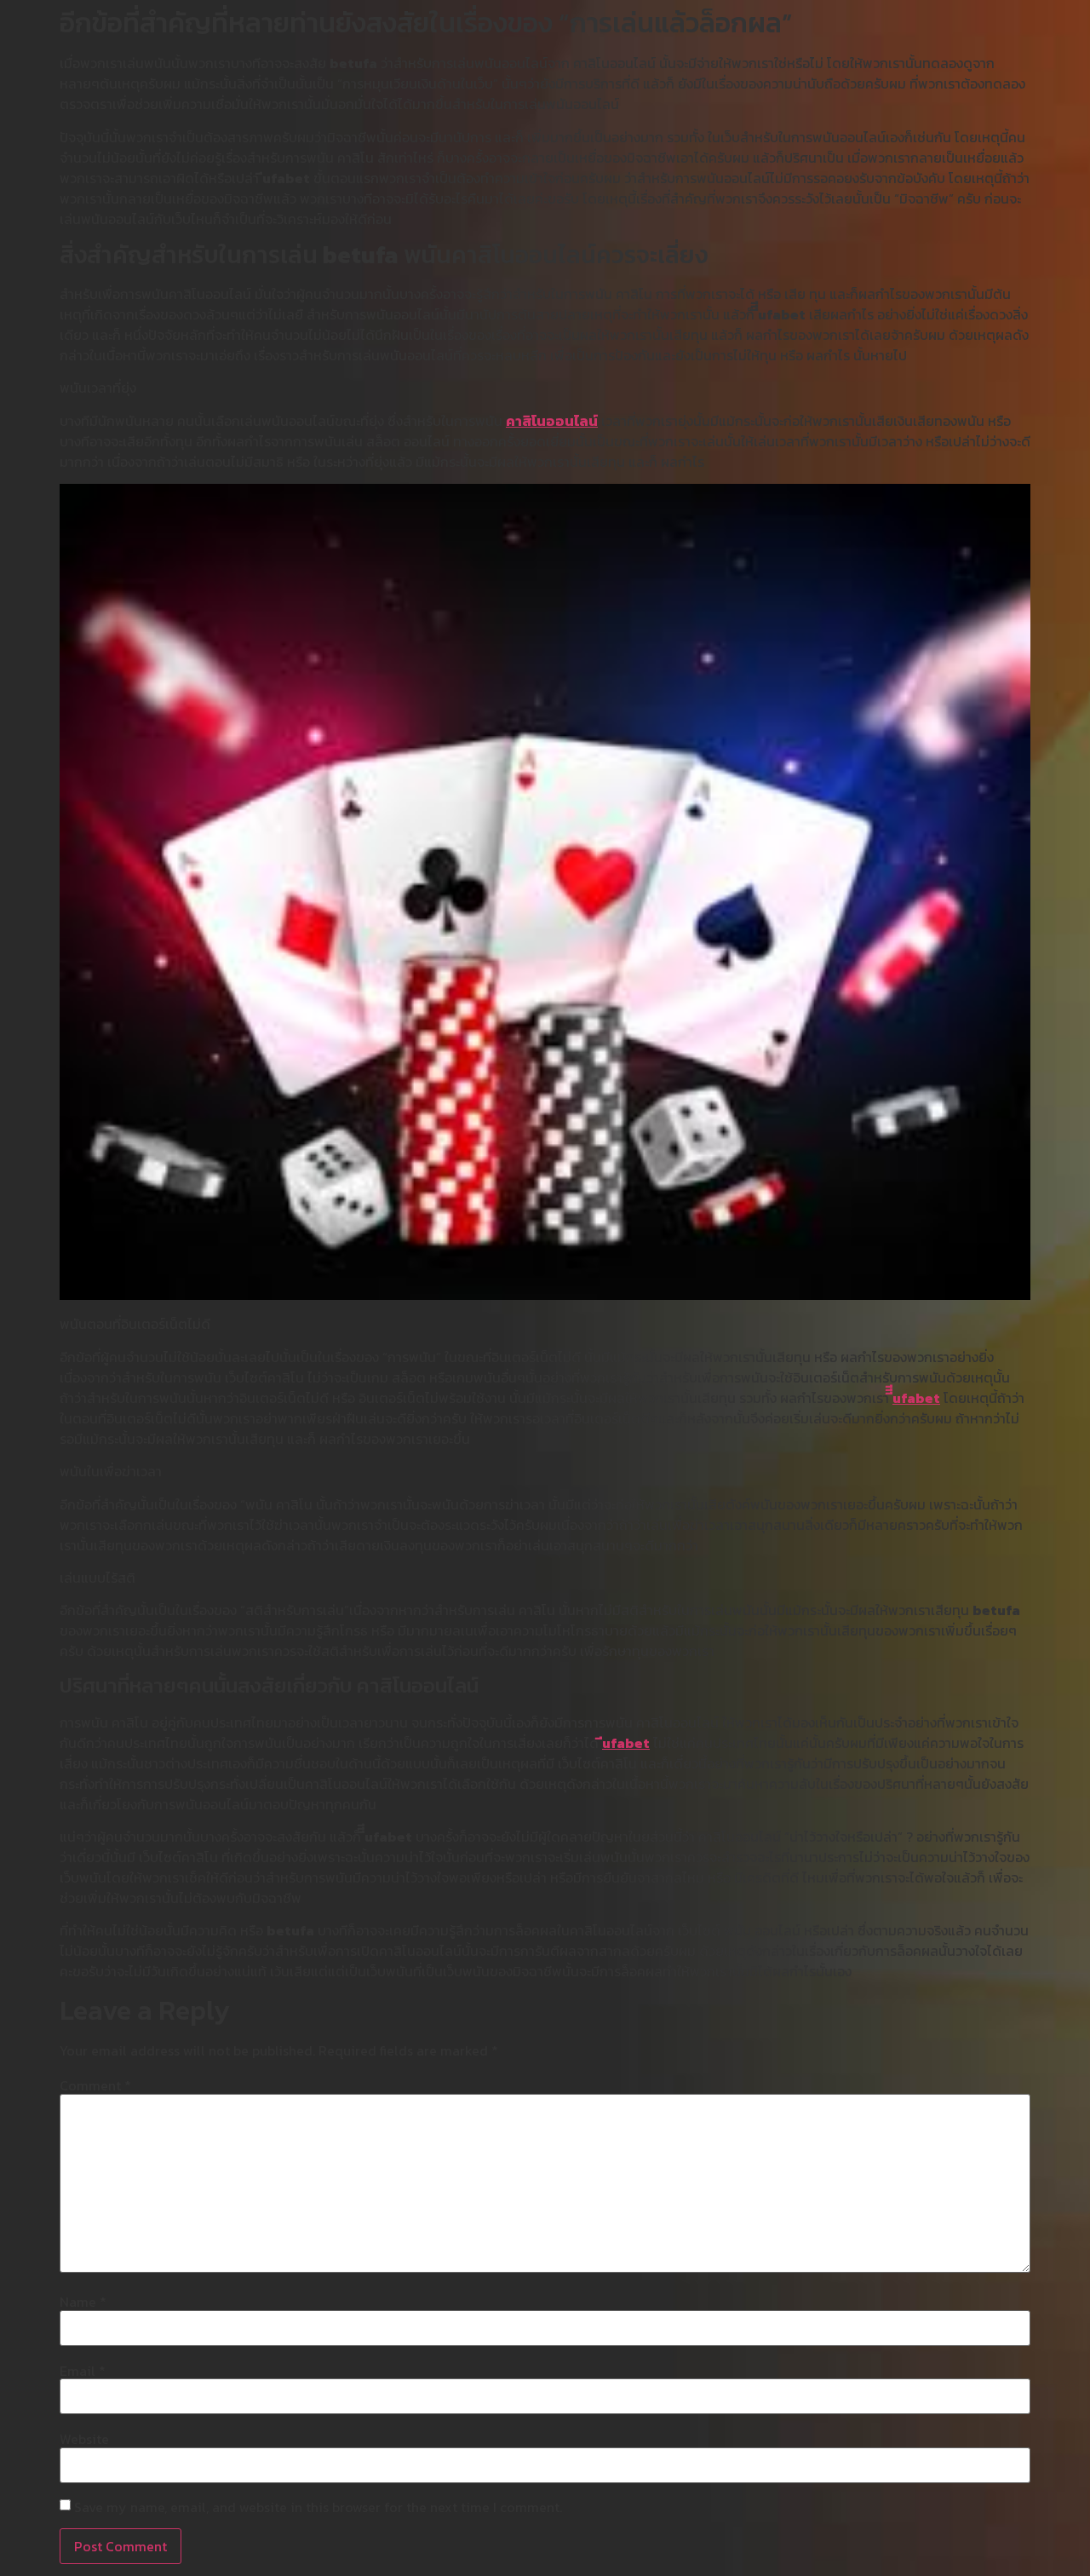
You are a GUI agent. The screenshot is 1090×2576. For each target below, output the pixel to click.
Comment (95, 2085)
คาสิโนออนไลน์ (552, 421)
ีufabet (626, 1743)
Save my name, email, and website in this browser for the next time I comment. (318, 2507)
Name (83, 2302)
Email (83, 2371)
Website (84, 2439)
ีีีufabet (916, 1398)
